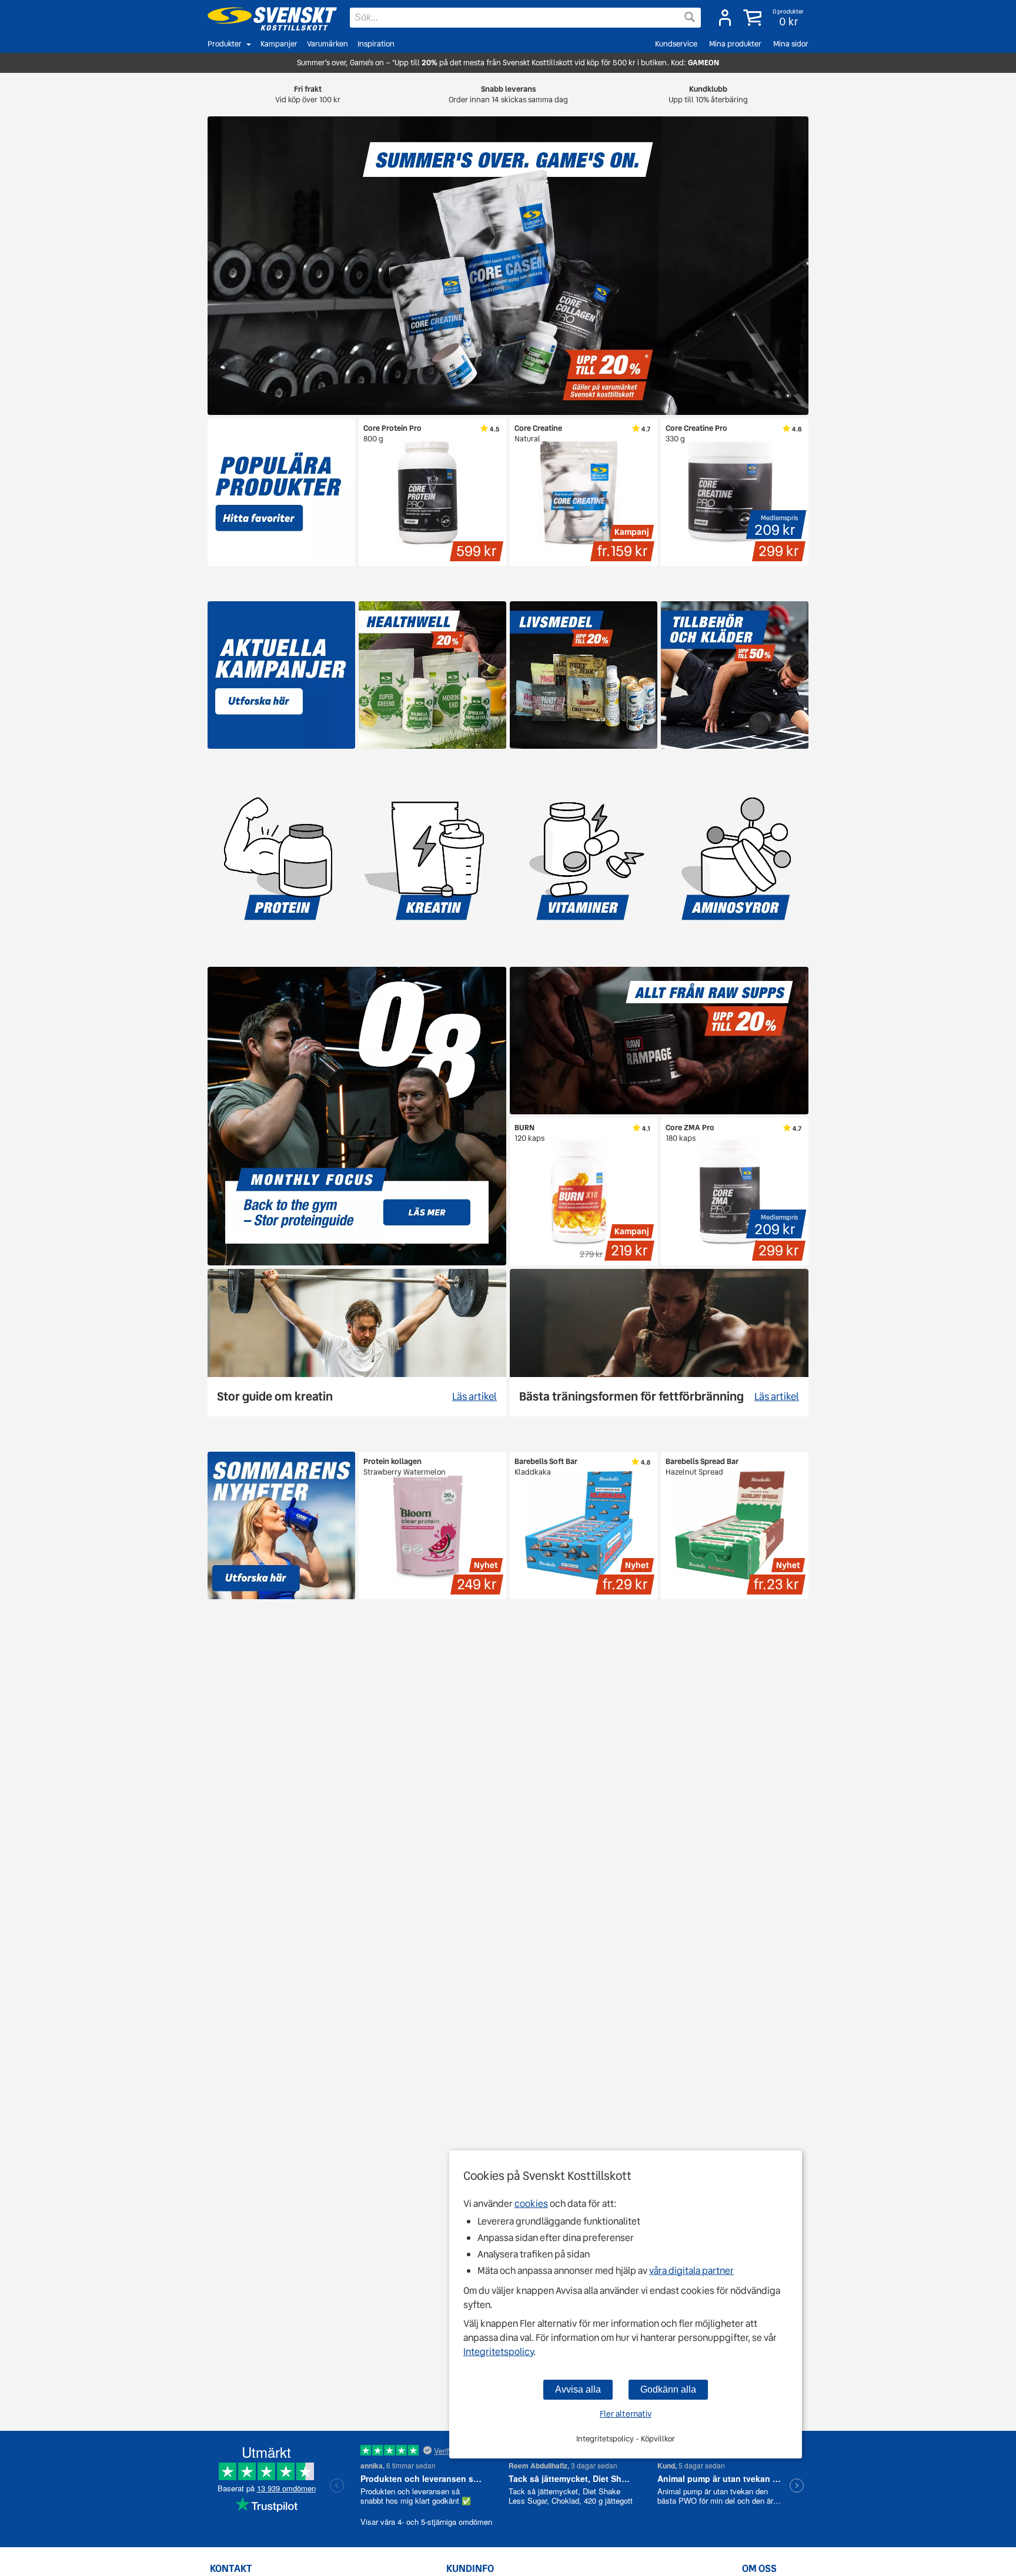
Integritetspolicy (498, 2352)
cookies (531, 2204)
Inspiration (376, 44)
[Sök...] (690, 17)
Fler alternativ (626, 2414)
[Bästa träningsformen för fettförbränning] (659, 1343)
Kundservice (676, 44)
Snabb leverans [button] (508, 94)
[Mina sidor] (725, 18)
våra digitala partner (691, 2271)
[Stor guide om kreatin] (357, 1343)
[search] (525, 18)
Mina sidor (791, 44)
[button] (775, 18)
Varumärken (327, 44)
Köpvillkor (658, 2439)
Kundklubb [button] (708, 94)
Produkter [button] (225, 44)
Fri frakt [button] (308, 94)
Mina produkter (735, 44)
